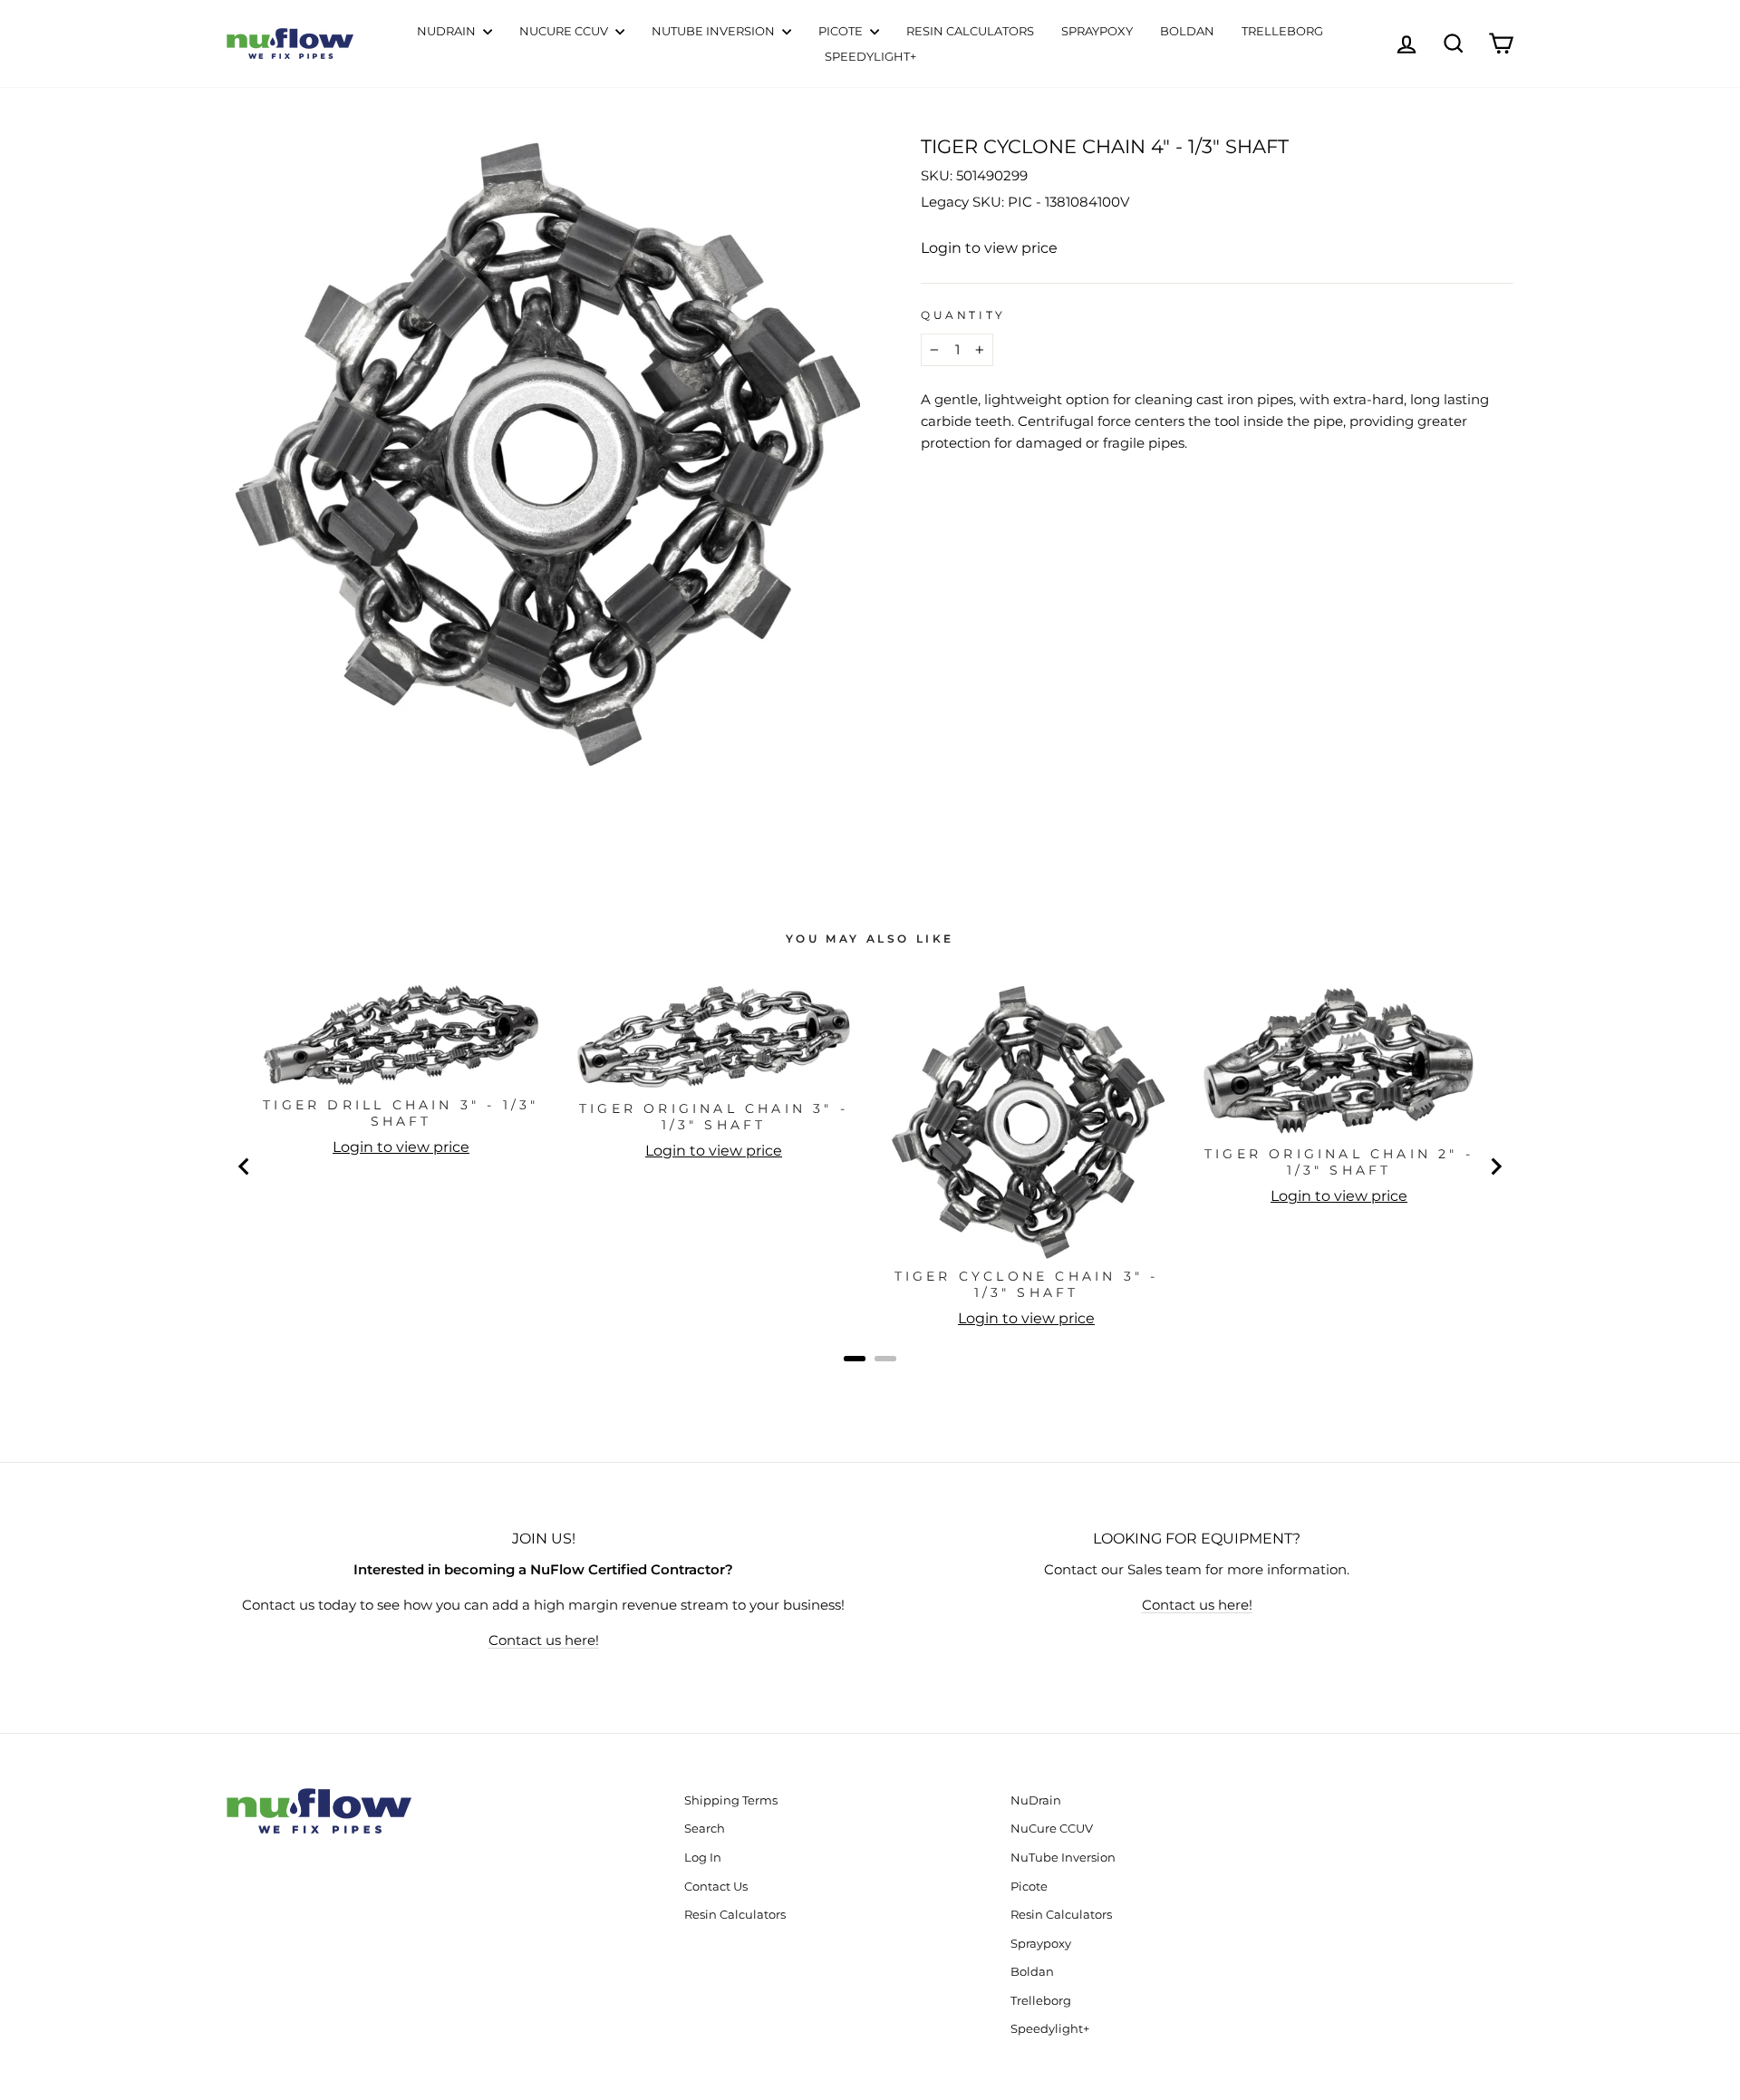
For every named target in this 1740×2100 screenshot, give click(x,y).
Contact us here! (544, 1640)
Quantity (963, 315)
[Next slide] (1495, 1166)
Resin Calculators (970, 31)
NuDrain (448, 31)
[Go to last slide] (245, 1166)
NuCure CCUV (565, 31)
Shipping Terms (731, 1800)
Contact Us (716, 1887)
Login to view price (989, 248)
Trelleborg (1282, 31)
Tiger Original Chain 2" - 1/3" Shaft (1339, 1162)
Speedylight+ (870, 56)
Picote (842, 31)
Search (705, 1829)
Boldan (1187, 31)
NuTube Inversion (715, 31)
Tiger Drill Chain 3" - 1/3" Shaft (401, 1113)
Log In (703, 1858)
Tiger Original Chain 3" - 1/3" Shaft (714, 1117)
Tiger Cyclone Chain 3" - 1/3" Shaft (1027, 1284)
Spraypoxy (1097, 31)
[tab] (855, 1359)
